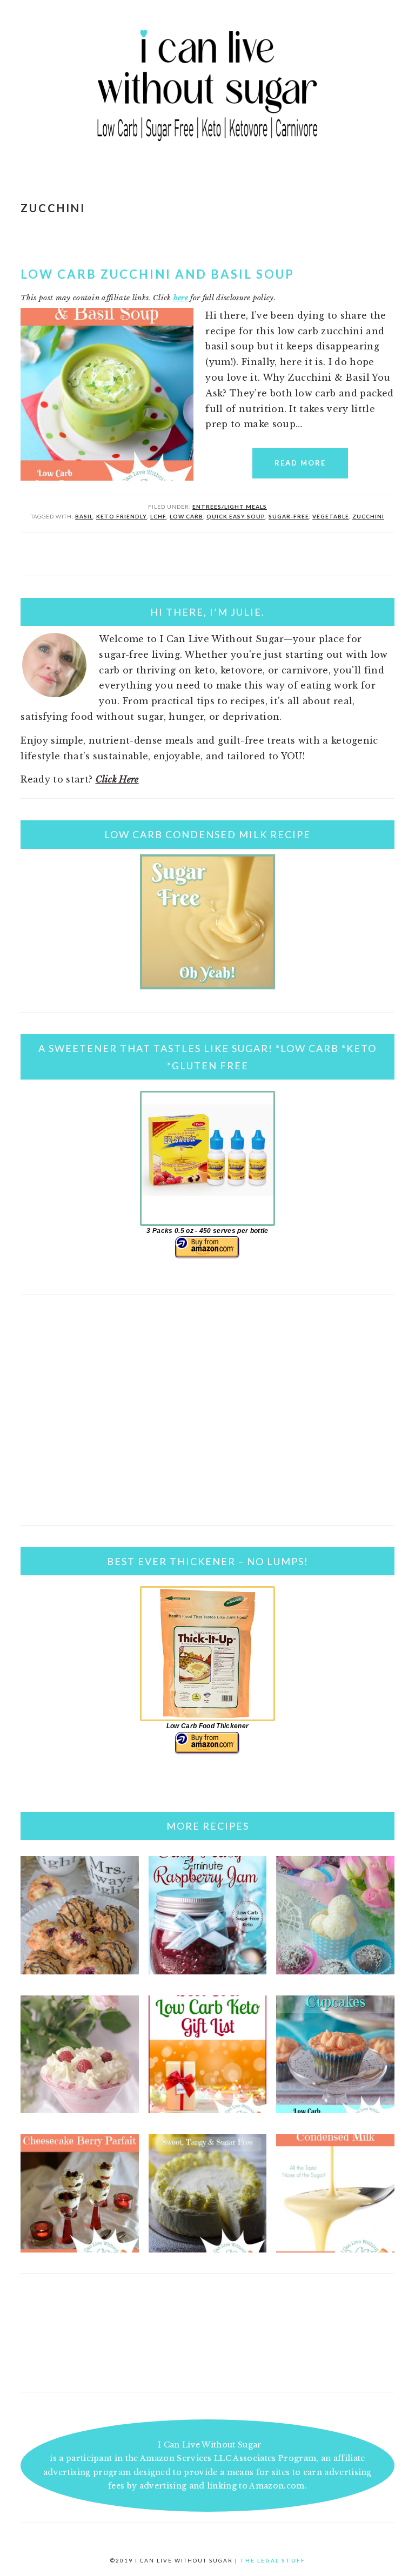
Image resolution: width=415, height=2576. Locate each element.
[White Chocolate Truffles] (335, 1971)
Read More (300, 463)
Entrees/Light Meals (230, 507)
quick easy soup (236, 516)
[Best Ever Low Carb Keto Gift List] (208, 2110)
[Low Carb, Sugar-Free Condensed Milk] (335, 2249)
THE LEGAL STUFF (273, 2560)
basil (84, 516)
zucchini (368, 516)
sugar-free (289, 516)
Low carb (186, 516)
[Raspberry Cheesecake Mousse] (80, 2110)
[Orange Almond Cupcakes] (335, 2110)
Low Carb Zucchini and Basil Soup (158, 274)
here (181, 298)
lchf (158, 516)
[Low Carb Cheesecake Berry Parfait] (80, 2249)
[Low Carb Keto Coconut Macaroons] (80, 1971)
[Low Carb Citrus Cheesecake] (208, 2249)
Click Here (117, 779)
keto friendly (122, 516)
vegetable (331, 516)
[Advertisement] (207, 1423)
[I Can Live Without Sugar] (207, 146)
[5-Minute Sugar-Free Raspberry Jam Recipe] (208, 1971)
